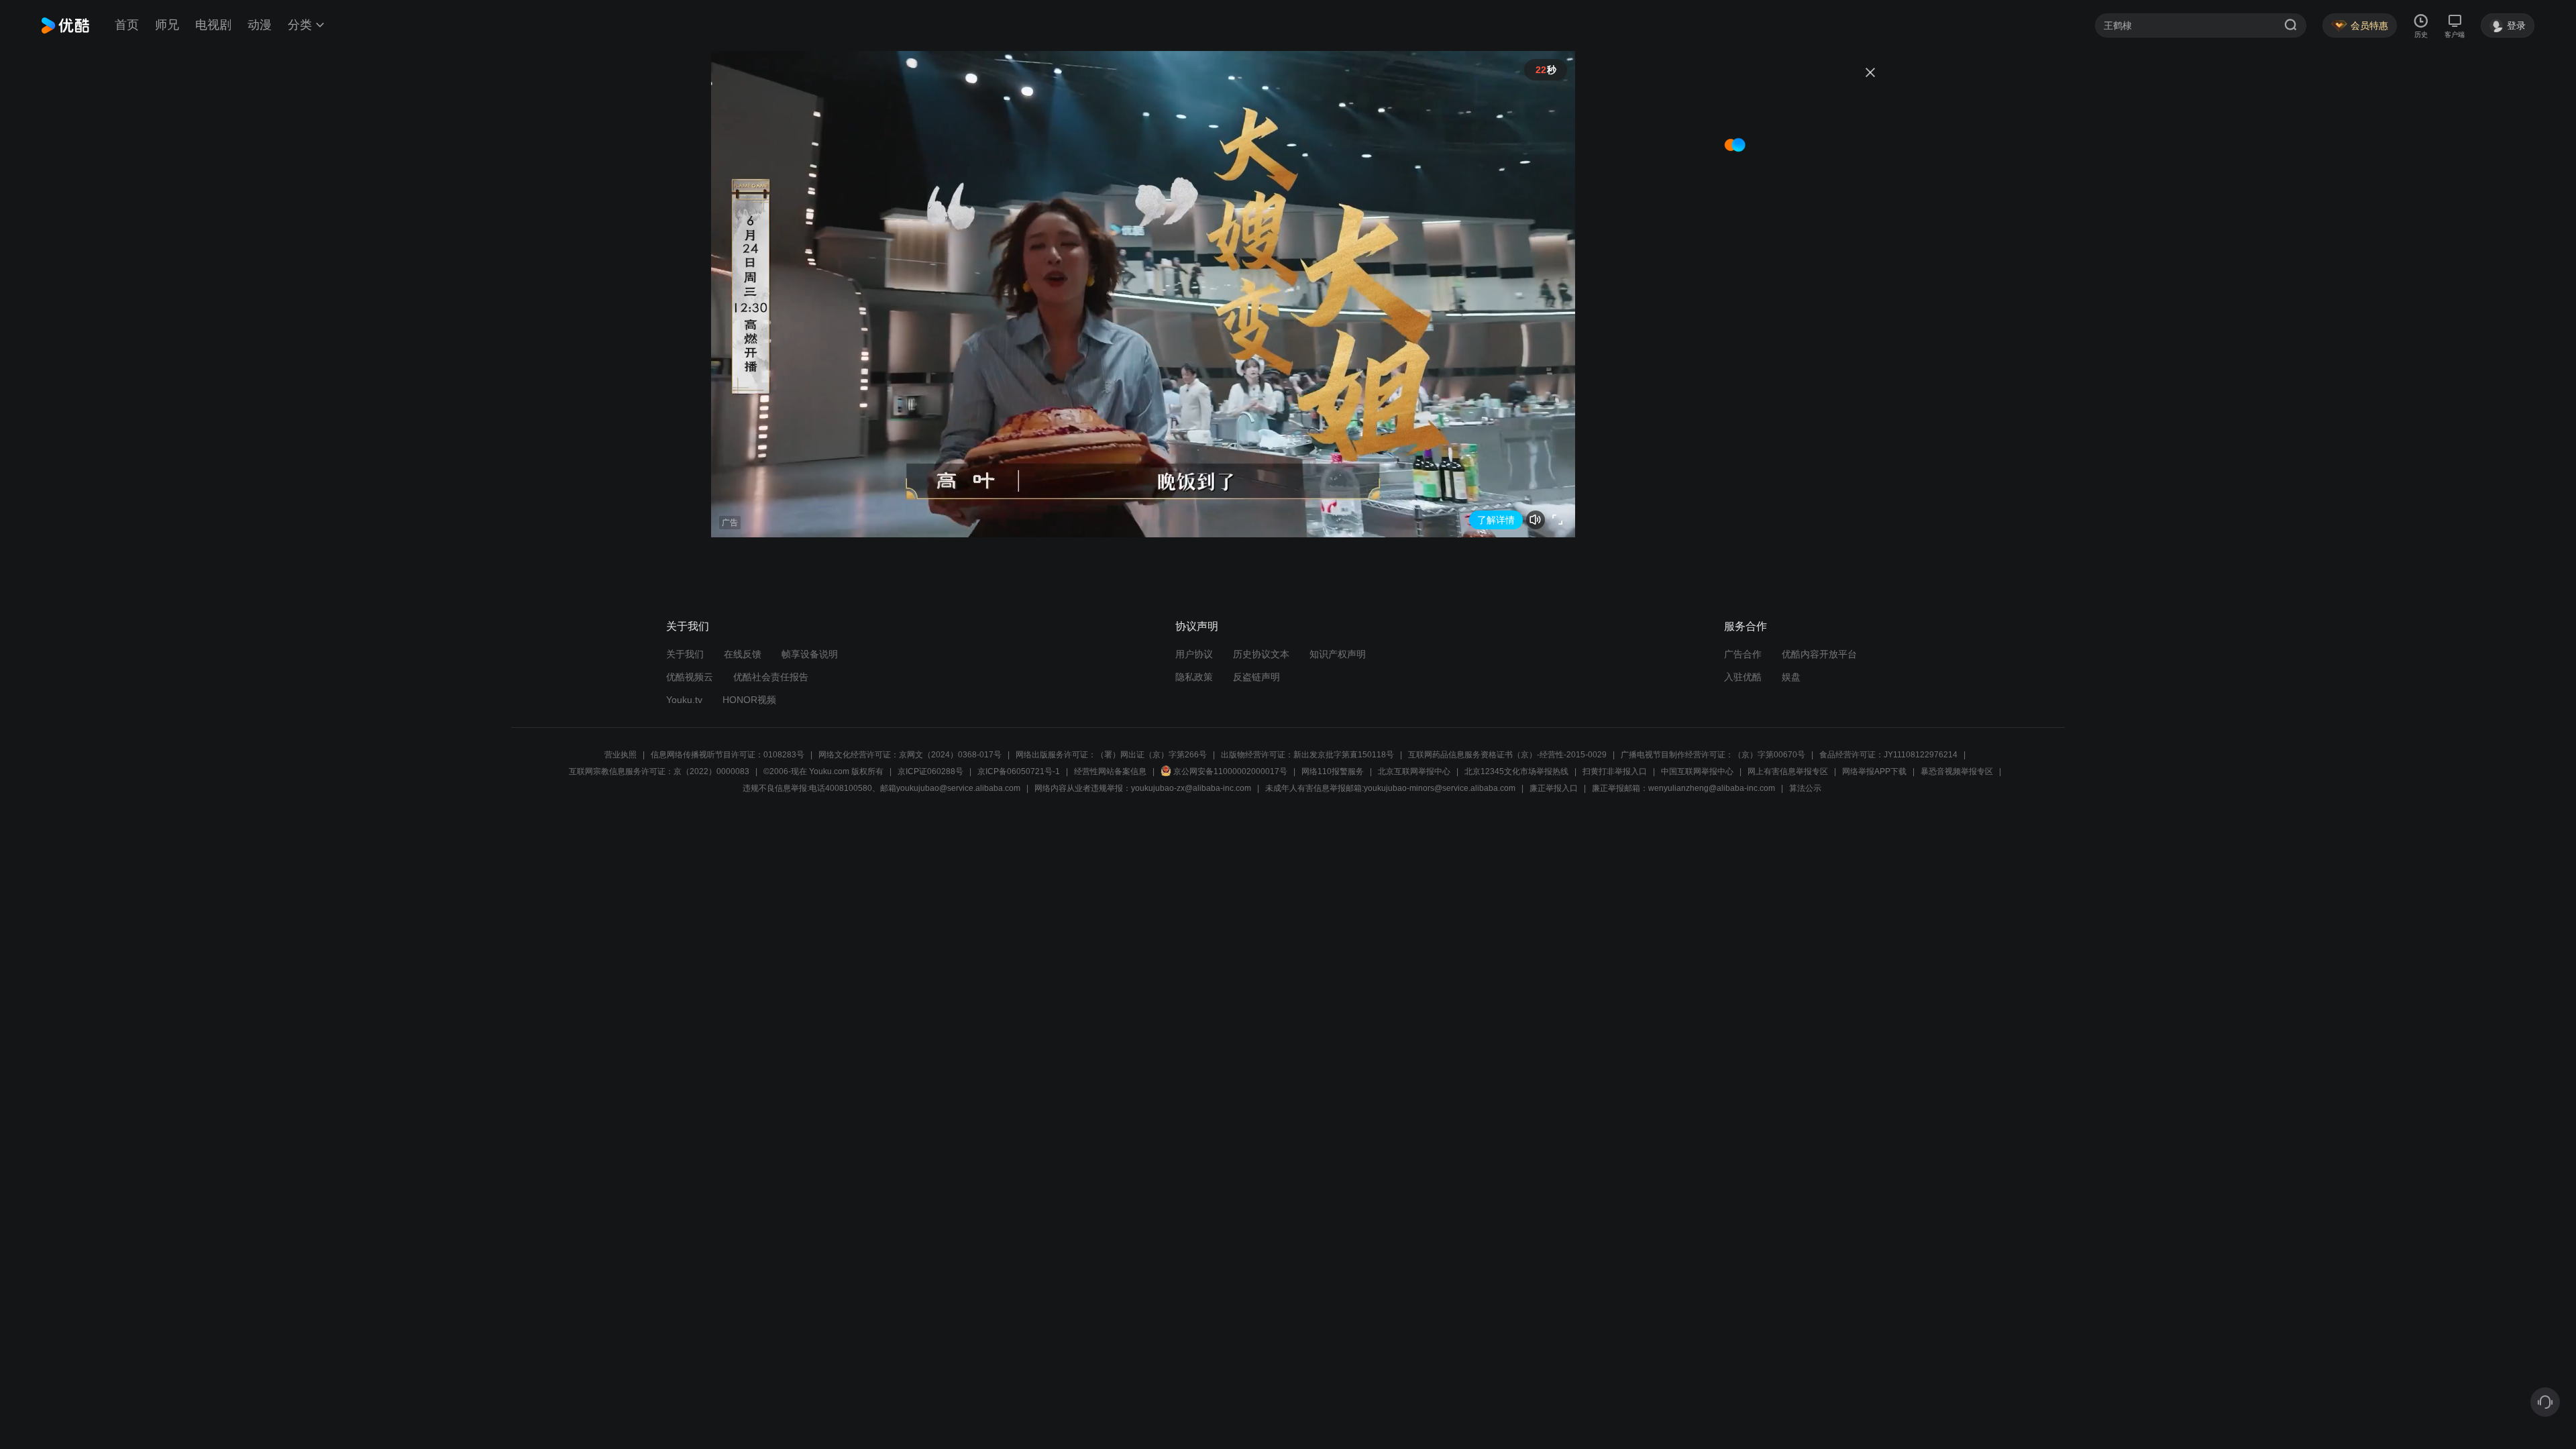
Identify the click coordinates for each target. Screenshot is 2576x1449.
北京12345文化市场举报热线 (1516, 771)
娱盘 (1791, 677)
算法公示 (1805, 788)
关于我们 (685, 654)
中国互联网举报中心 (1697, 771)
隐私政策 (1194, 677)
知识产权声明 (1338, 654)
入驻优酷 (1743, 677)
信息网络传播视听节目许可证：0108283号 (728, 755)
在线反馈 (743, 654)
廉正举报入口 (1554, 788)
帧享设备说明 (810, 654)
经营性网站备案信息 (1110, 771)
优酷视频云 (690, 677)
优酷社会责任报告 (771, 677)
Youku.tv (684, 700)
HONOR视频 (749, 700)
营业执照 (621, 755)
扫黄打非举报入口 (1615, 771)
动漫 (260, 25)
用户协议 (1194, 654)
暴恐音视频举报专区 (1957, 771)
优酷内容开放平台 (1819, 654)
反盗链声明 (1256, 677)
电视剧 (213, 25)
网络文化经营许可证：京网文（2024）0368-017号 (910, 755)
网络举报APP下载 (1874, 771)
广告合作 (1743, 654)
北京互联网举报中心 (1414, 771)
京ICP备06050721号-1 (1019, 771)
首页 (127, 25)
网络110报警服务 (1333, 771)
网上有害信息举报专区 (1788, 771)
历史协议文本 (1261, 654)
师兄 (167, 25)
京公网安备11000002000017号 (1230, 771)
